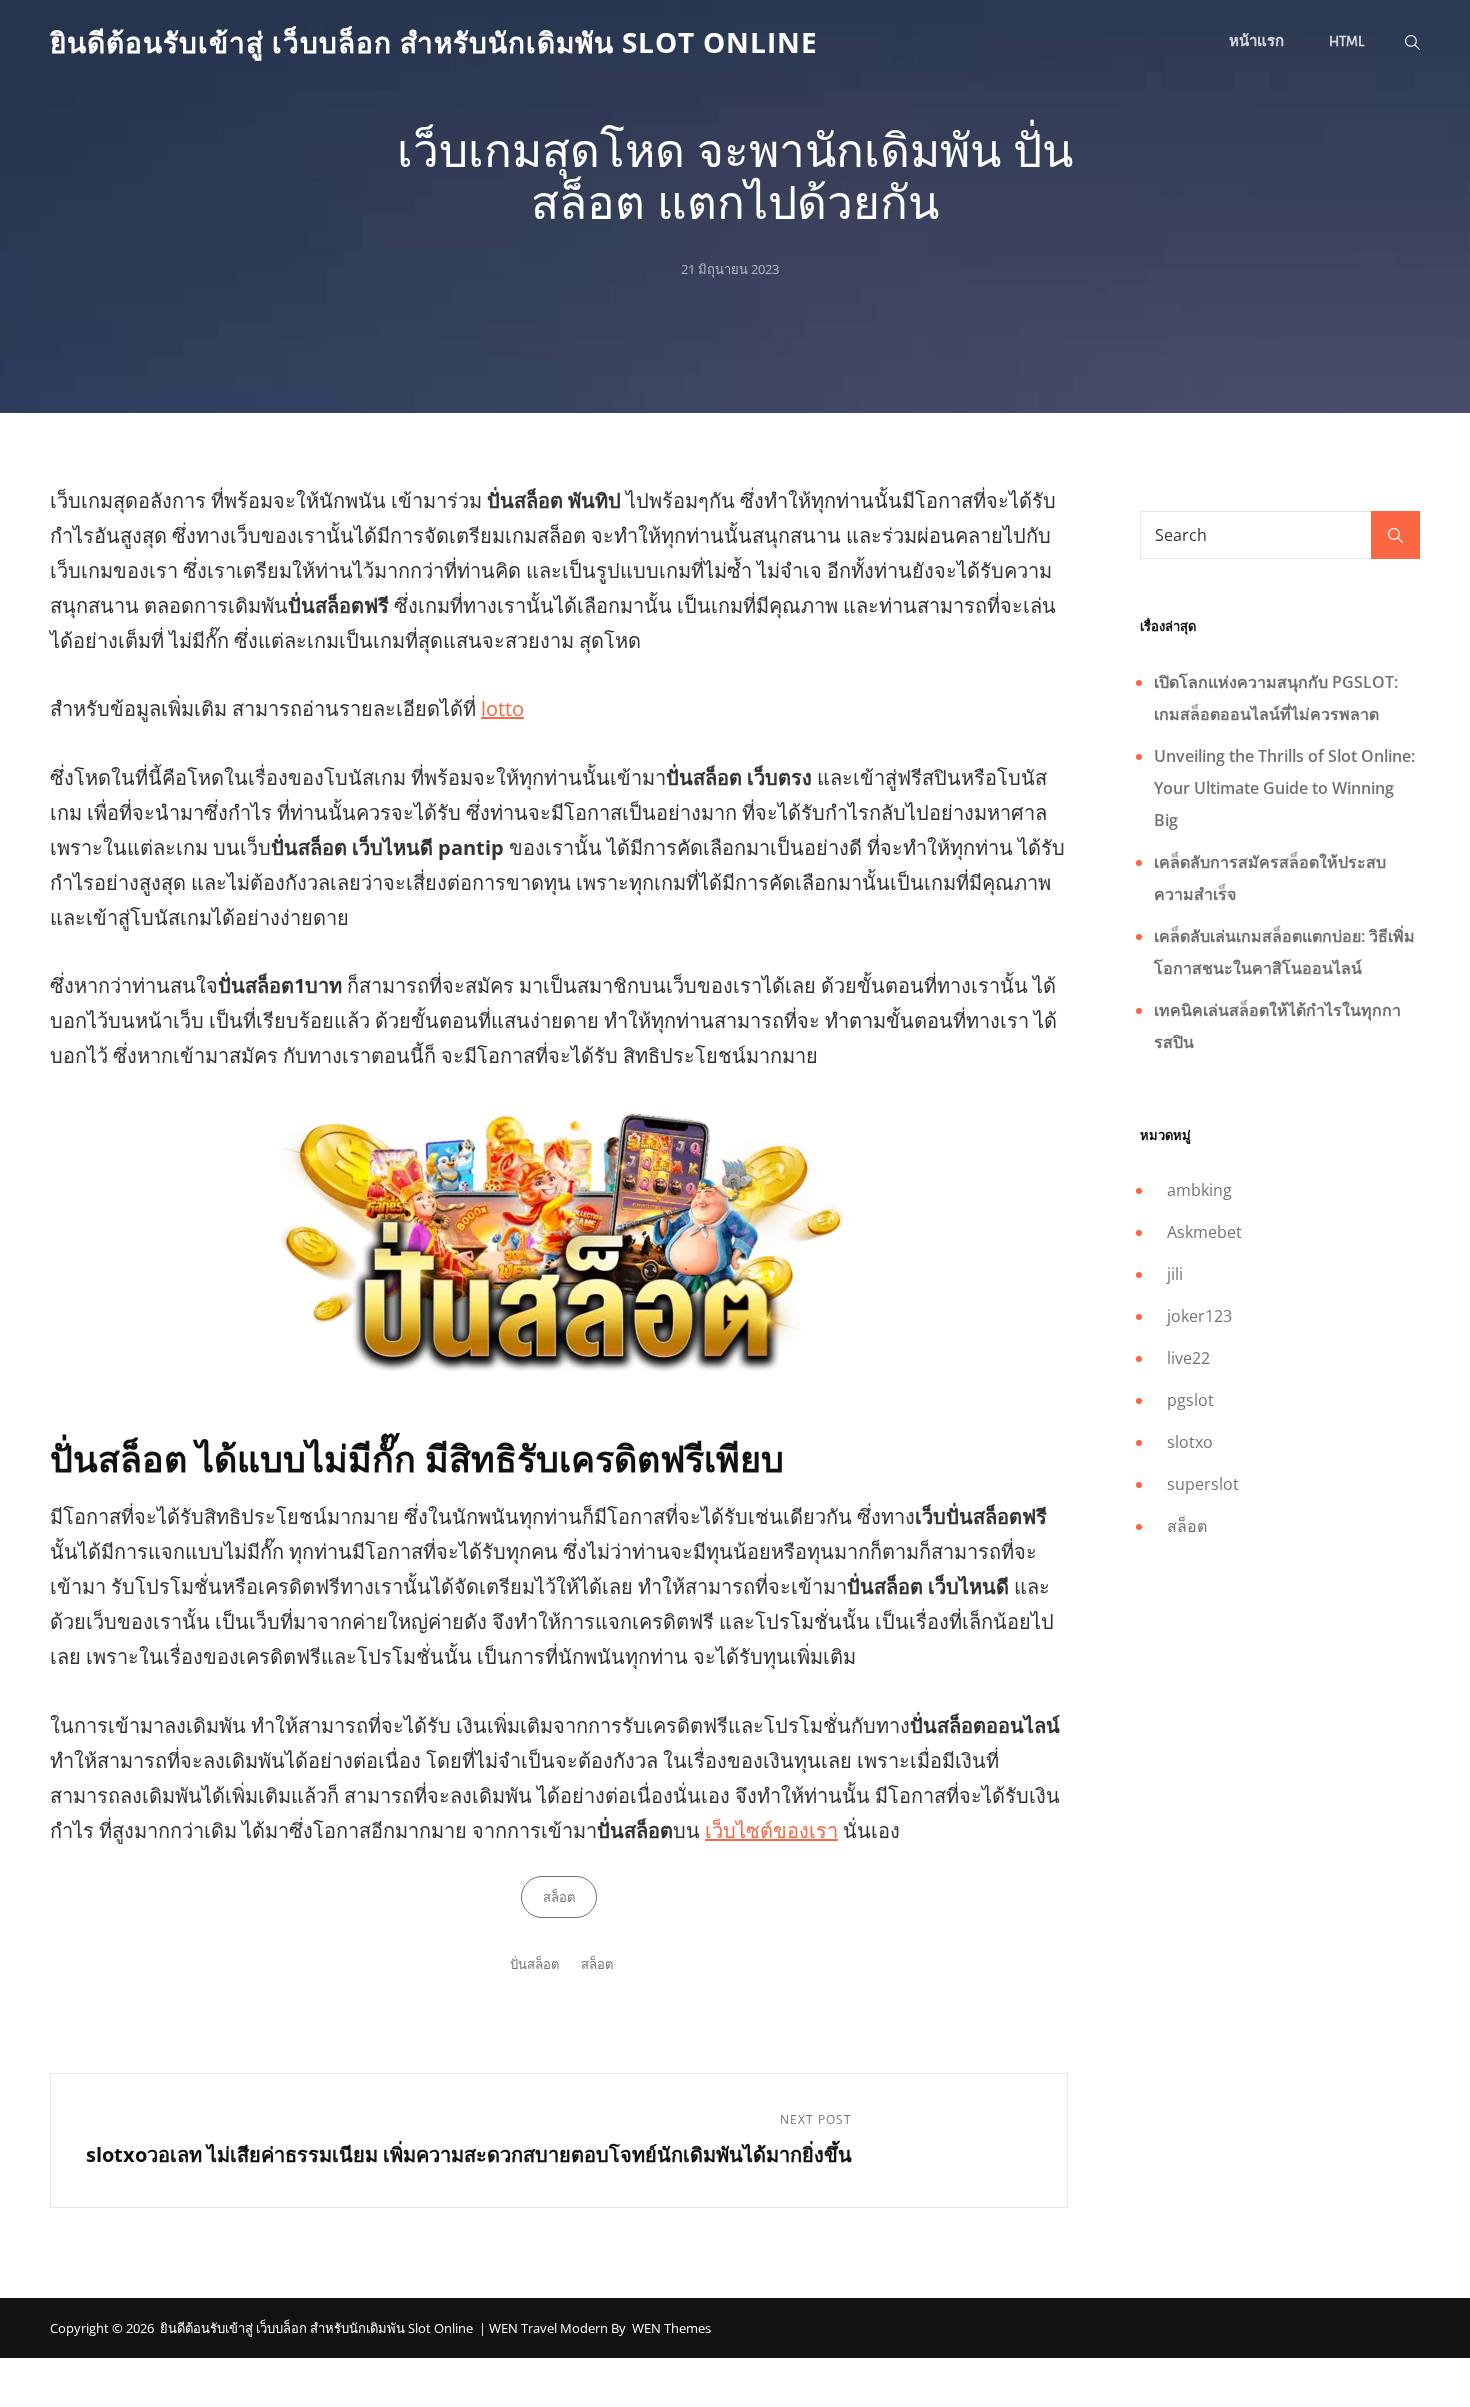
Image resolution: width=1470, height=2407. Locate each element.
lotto (502, 708)
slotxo (1190, 1442)
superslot (1203, 1484)
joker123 (1199, 1316)
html (1346, 41)
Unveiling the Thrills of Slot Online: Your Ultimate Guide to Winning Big (1284, 788)
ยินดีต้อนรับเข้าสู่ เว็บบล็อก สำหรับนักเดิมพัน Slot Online (434, 42)
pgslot (1190, 1400)
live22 (1188, 1358)
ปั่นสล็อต (534, 1964)
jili (1175, 1274)
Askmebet (1204, 1232)
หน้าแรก (1256, 41)
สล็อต (559, 1897)
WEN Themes (671, 2328)
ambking (1199, 1190)
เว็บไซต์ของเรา (771, 1830)
